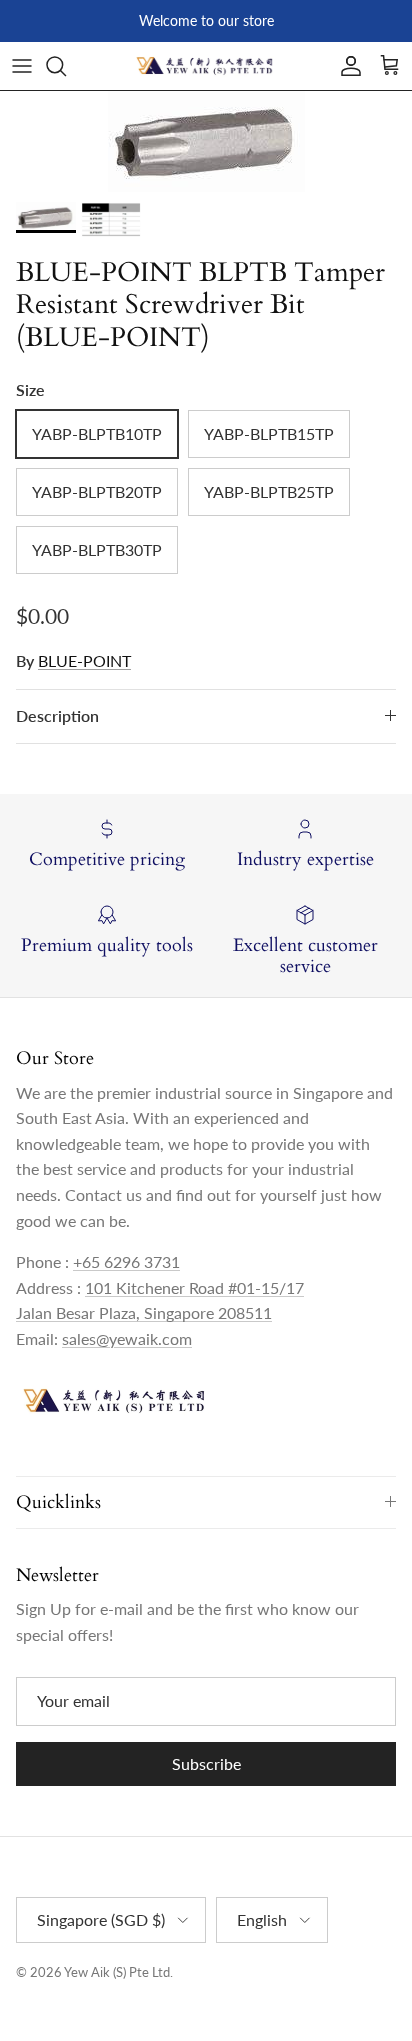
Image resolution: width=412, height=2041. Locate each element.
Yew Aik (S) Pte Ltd (117, 1972)
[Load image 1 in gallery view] (206, 141)
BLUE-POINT (84, 660)
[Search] (66, 66)
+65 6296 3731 (126, 1261)
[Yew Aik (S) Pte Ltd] (206, 66)
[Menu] (22, 66)
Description (57, 715)
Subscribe (206, 1763)
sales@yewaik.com (127, 1338)
